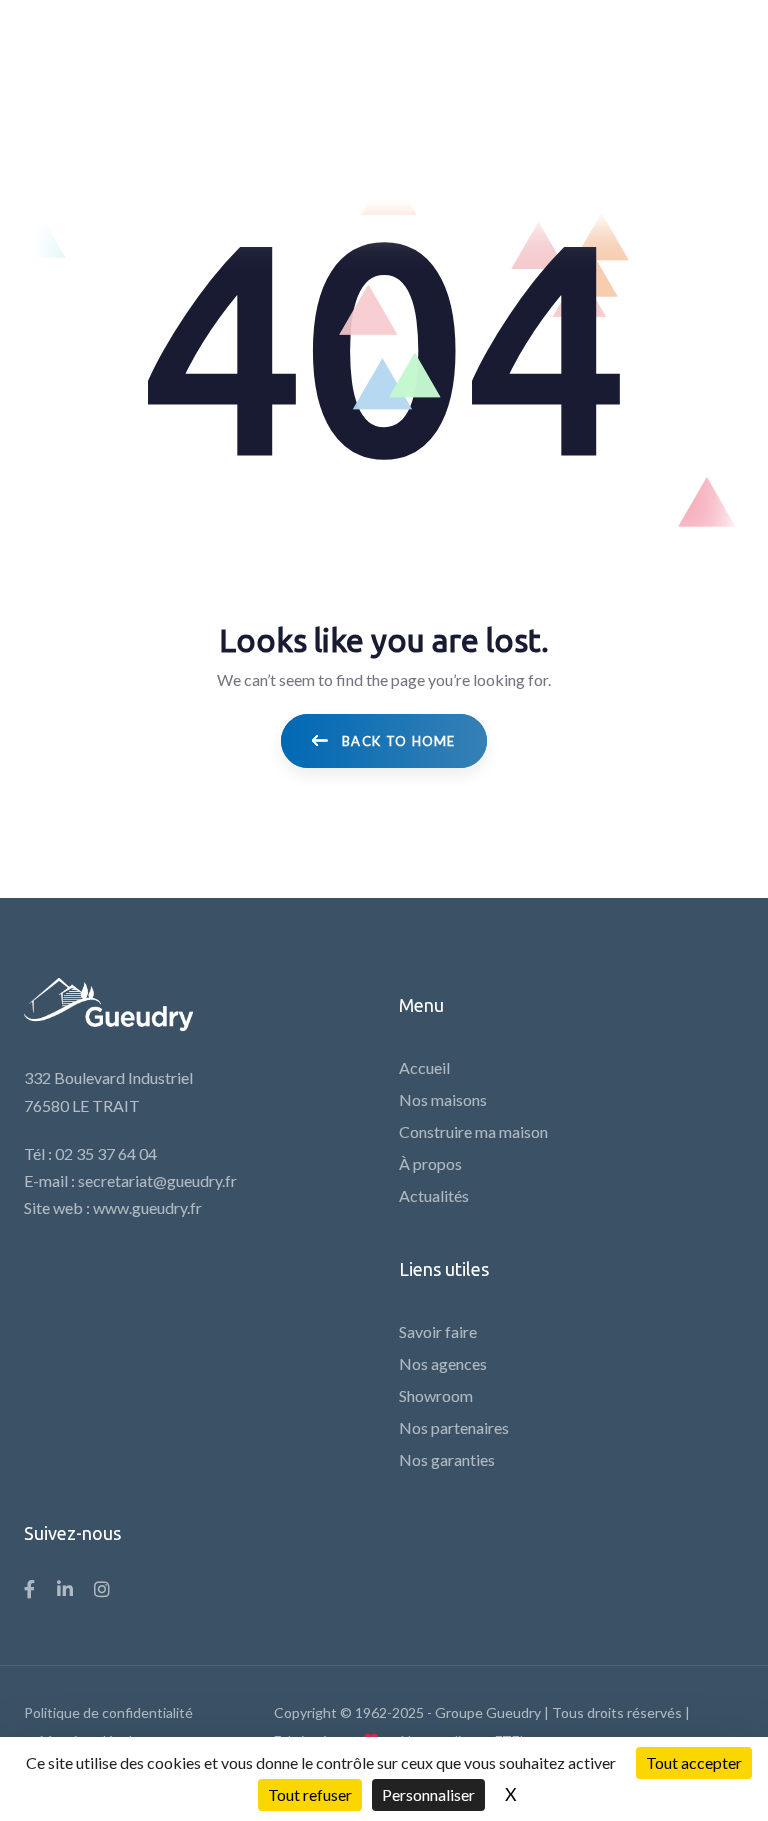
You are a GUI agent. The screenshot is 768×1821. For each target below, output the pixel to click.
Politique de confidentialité (108, 1712)
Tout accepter (694, 1762)
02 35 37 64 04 (106, 1153)
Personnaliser (428, 1794)
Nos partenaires (454, 1427)
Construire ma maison (473, 1131)
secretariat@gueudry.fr (157, 1180)
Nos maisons (443, 1099)
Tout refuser (310, 1794)
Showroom (436, 1395)
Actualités (434, 1195)
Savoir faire (438, 1331)
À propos (430, 1163)
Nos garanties (447, 1459)
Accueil (424, 1067)
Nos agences (443, 1363)
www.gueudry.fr (147, 1207)
